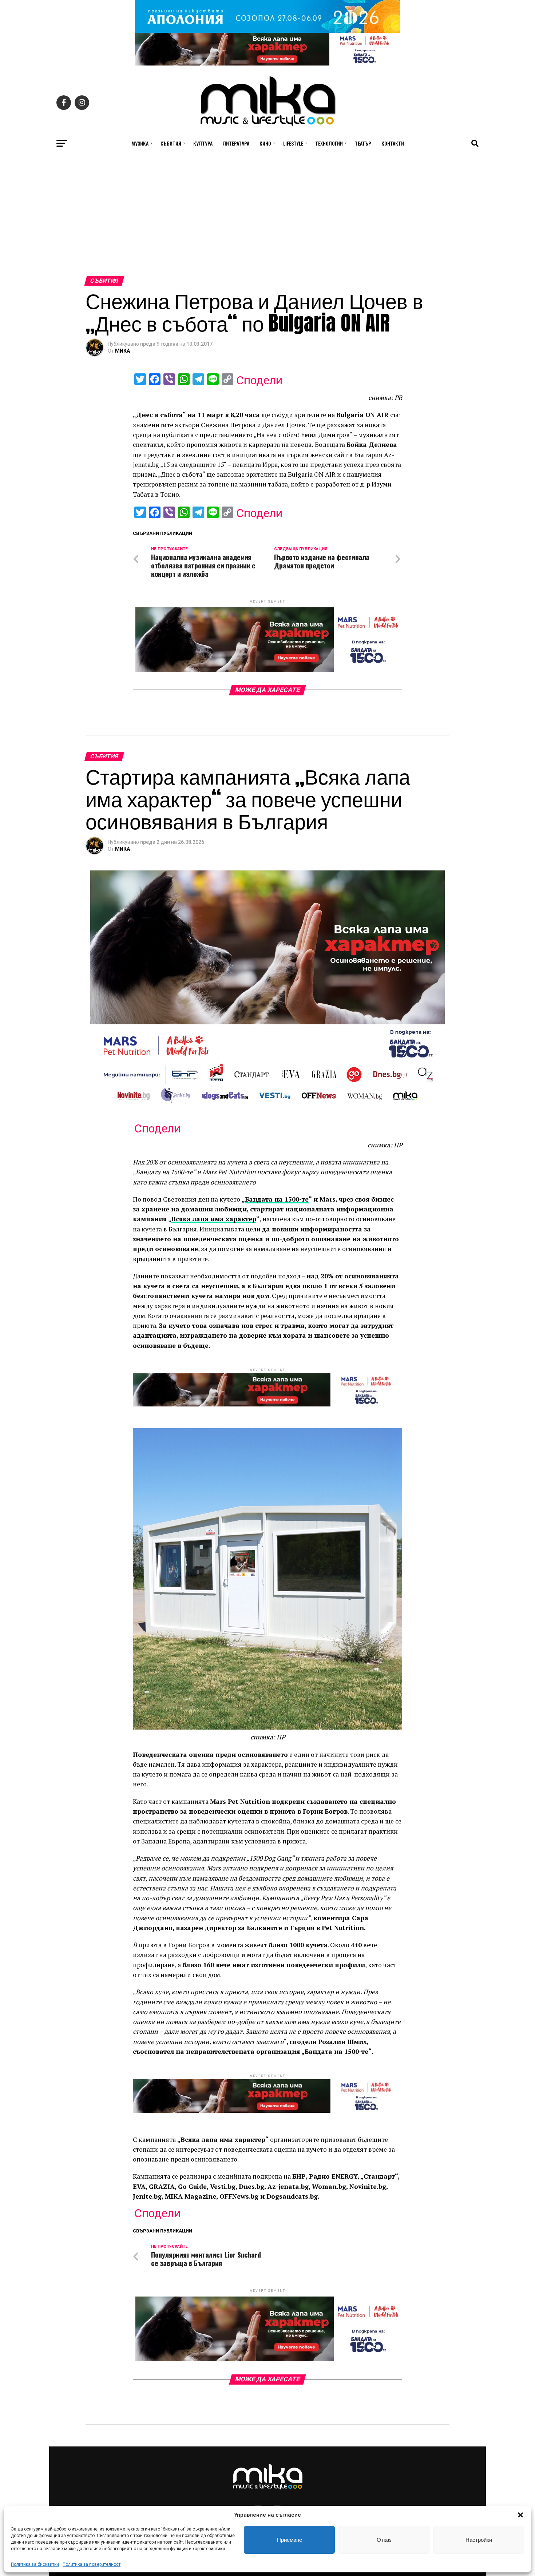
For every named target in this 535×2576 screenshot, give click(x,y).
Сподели (259, 380)
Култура (203, 143)
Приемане (290, 2540)
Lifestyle (293, 143)
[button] (520, 2515)
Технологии (329, 143)
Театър (363, 143)
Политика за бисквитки (35, 2564)
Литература (236, 143)
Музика (140, 143)
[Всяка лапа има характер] (267, 63)
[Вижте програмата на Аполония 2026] (267, 31)
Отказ (384, 2540)
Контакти (393, 143)
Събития (171, 143)
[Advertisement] (267, 222)
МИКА (122, 351)
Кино (265, 143)
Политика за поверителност (92, 2564)
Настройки (479, 2540)
